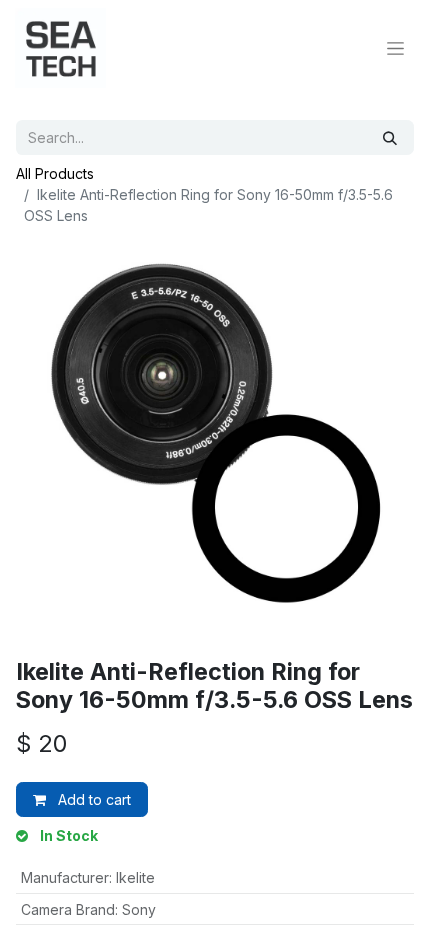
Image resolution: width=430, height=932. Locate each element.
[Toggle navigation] (395, 48)
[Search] (390, 137)
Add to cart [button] (92, 799)
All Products (55, 173)
